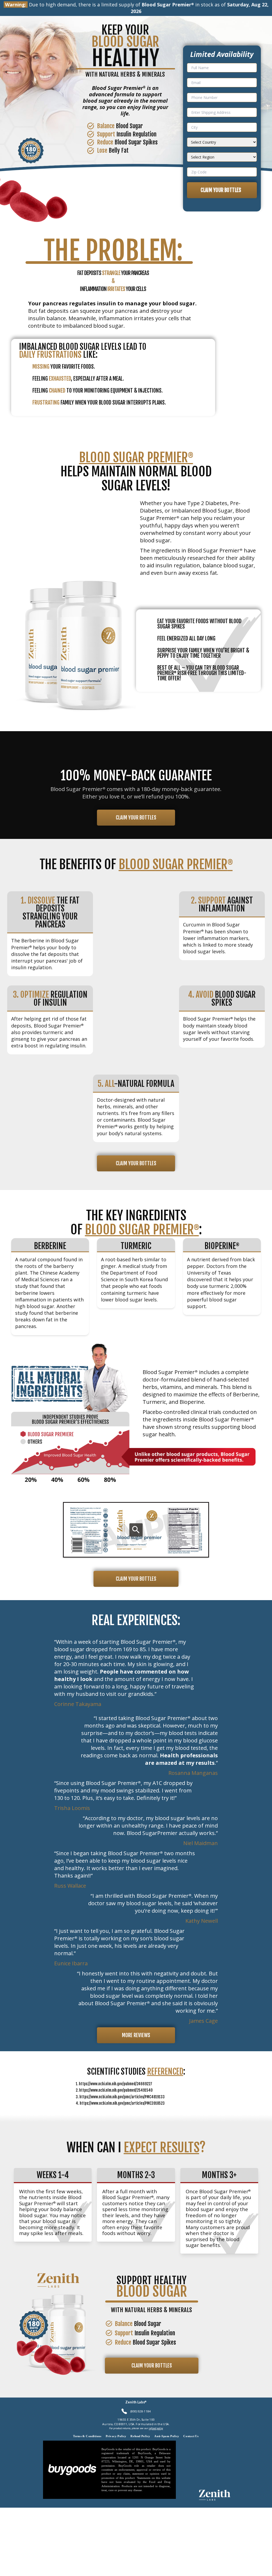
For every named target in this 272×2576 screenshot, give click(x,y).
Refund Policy (140, 2436)
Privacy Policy (116, 2436)
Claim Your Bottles (222, 190)
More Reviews (136, 2035)
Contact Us (191, 2436)
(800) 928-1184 (141, 2411)
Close (202, 2569)
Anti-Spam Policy (167, 2436)
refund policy (156, 2428)
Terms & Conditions (87, 2436)
